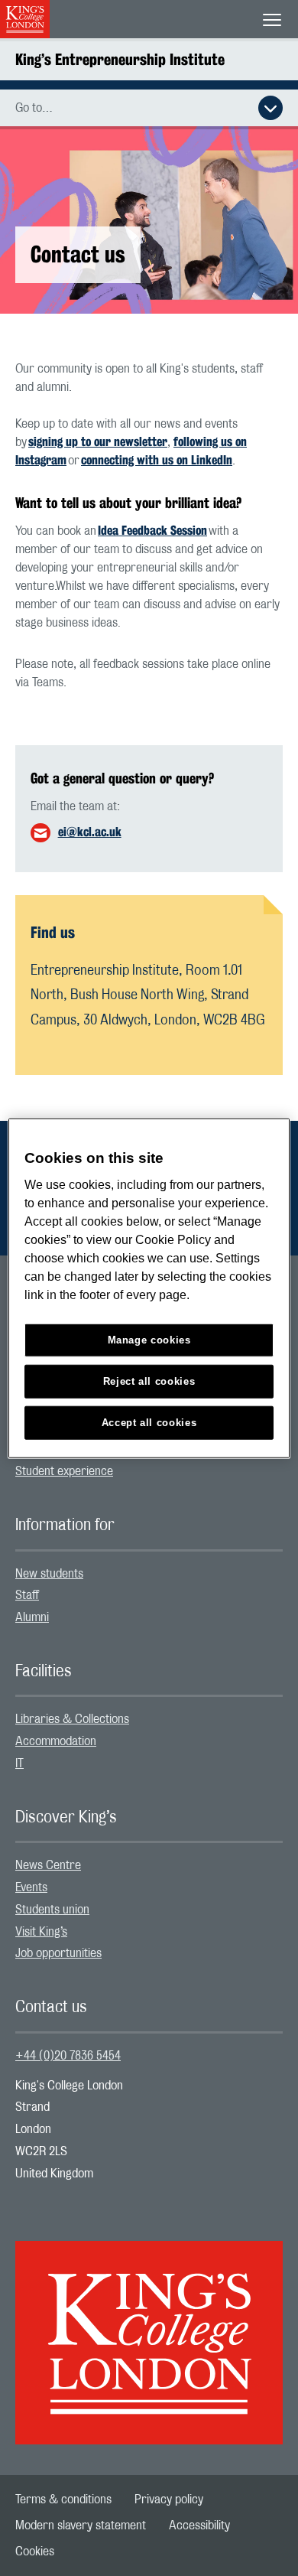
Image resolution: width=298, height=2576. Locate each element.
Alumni (32, 1617)
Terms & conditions (63, 2499)
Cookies (35, 2552)
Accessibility (199, 2526)
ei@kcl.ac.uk (90, 832)
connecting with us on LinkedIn (157, 460)
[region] (149, 1288)
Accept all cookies (149, 1423)
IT (19, 1763)
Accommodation (56, 1741)
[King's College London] (149, 2329)
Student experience (64, 1471)
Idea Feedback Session (152, 531)
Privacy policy (169, 2499)
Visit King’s (41, 1932)
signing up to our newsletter (98, 442)
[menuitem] (149, 1472)
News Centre (48, 1865)
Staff (27, 1595)
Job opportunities (58, 1953)
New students (49, 1574)
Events (31, 1887)
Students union (52, 1910)
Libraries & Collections (72, 1719)
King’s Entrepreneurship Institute (120, 59)
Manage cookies (149, 1340)
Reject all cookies (149, 1381)
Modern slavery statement (81, 2526)
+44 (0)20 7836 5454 (68, 2056)
